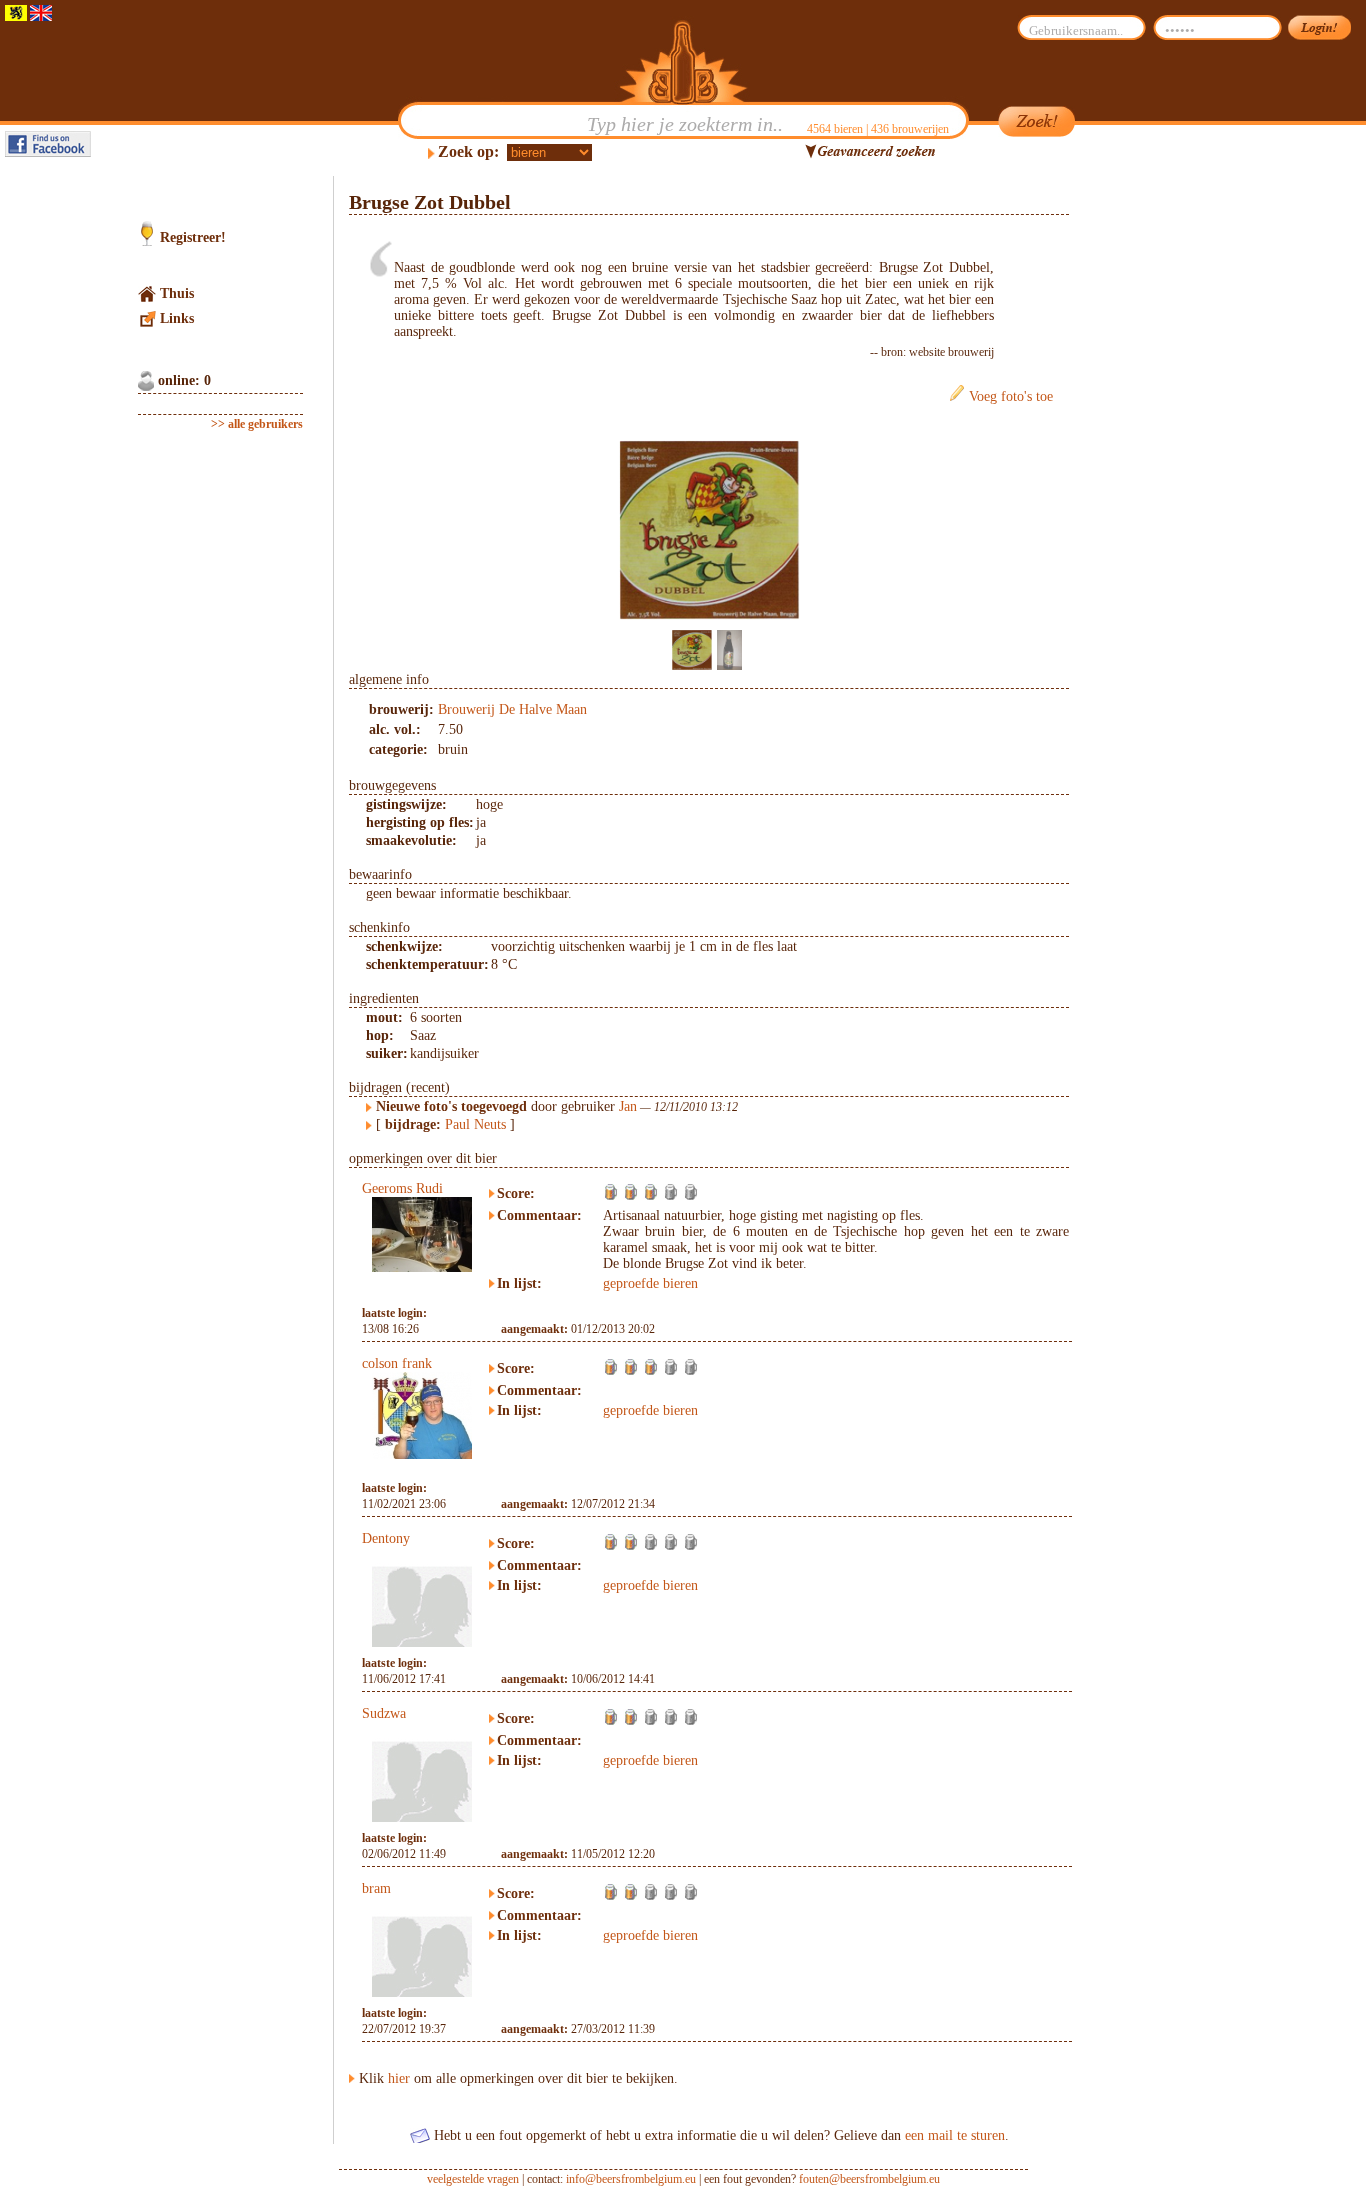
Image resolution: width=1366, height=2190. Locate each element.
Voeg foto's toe (1011, 396)
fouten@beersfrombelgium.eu (869, 2179)
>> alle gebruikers (257, 424)
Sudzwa (384, 1713)
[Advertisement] (1164, 476)
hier (399, 2078)
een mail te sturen (955, 2135)
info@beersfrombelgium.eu (631, 2179)
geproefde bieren (650, 1283)
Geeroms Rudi (402, 1188)
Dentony (386, 1538)
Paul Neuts (475, 1124)
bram (376, 1888)
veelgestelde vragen (473, 2179)
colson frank (397, 1363)
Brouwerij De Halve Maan (512, 709)
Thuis (177, 293)
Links (177, 318)
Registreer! (193, 237)
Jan (628, 1106)
